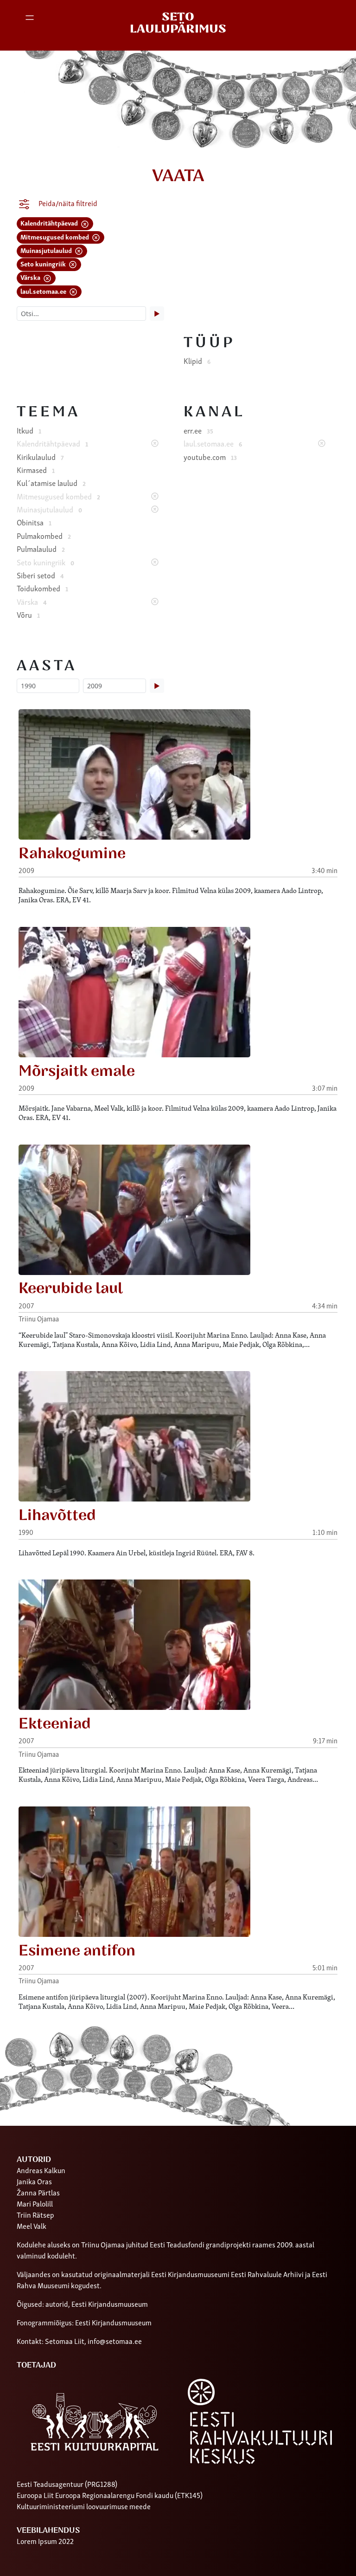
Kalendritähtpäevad (50, 223)
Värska (31, 277)
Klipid (197, 361)
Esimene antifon (77, 1951)
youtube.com (210, 457)
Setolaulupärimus (178, 23)
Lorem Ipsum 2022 (45, 2541)
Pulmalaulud (41, 549)
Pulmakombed (44, 536)
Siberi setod (40, 575)
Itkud (29, 430)
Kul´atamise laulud (51, 483)
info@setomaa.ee (115, 2341)
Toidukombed (42, 588)
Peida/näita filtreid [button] (67, 203)
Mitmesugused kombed (55, 236)
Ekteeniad (55, 1724)
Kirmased (36, 470)
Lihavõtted (57, 1515)
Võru (28, 615)
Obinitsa (34, 522)
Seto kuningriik (44, 263)
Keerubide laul (71, 1288)
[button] (32, 23)
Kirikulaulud (40, 457)
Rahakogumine (72, 854)
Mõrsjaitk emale (77, 1071)
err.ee (198, 430)
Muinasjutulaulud (47, 250)
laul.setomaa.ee (44, 291)
